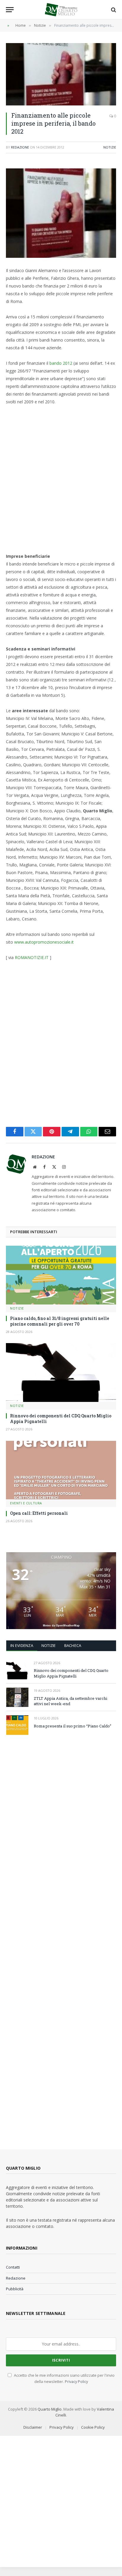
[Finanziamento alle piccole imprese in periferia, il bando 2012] (61, 74)
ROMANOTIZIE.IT (32, 957)
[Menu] (10, 10)
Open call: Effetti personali (39, 1513)
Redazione (20, 147)
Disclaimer (33, 2427)
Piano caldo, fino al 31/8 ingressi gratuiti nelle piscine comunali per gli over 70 (60, 1321)
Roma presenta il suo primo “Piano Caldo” (73, 1726)
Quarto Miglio (50, 2409)
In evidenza (22, 1645)
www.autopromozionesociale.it (44, 942)
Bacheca (73, 1645)
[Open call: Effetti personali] (61, 1470)
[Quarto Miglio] (61, 10)
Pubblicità (15, 2289)
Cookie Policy (93, 2427)
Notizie (110, 147)
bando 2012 (61, 363)
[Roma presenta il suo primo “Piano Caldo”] (17, 1725)
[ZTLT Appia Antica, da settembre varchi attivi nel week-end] (17, 1697)
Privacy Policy (76, 2382)
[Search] (113, 10)
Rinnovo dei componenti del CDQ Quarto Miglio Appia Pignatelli (71, 1673)
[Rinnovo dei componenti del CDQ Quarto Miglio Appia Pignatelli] (61, 1373)
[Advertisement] (61, 479)
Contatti (13, 2267)
